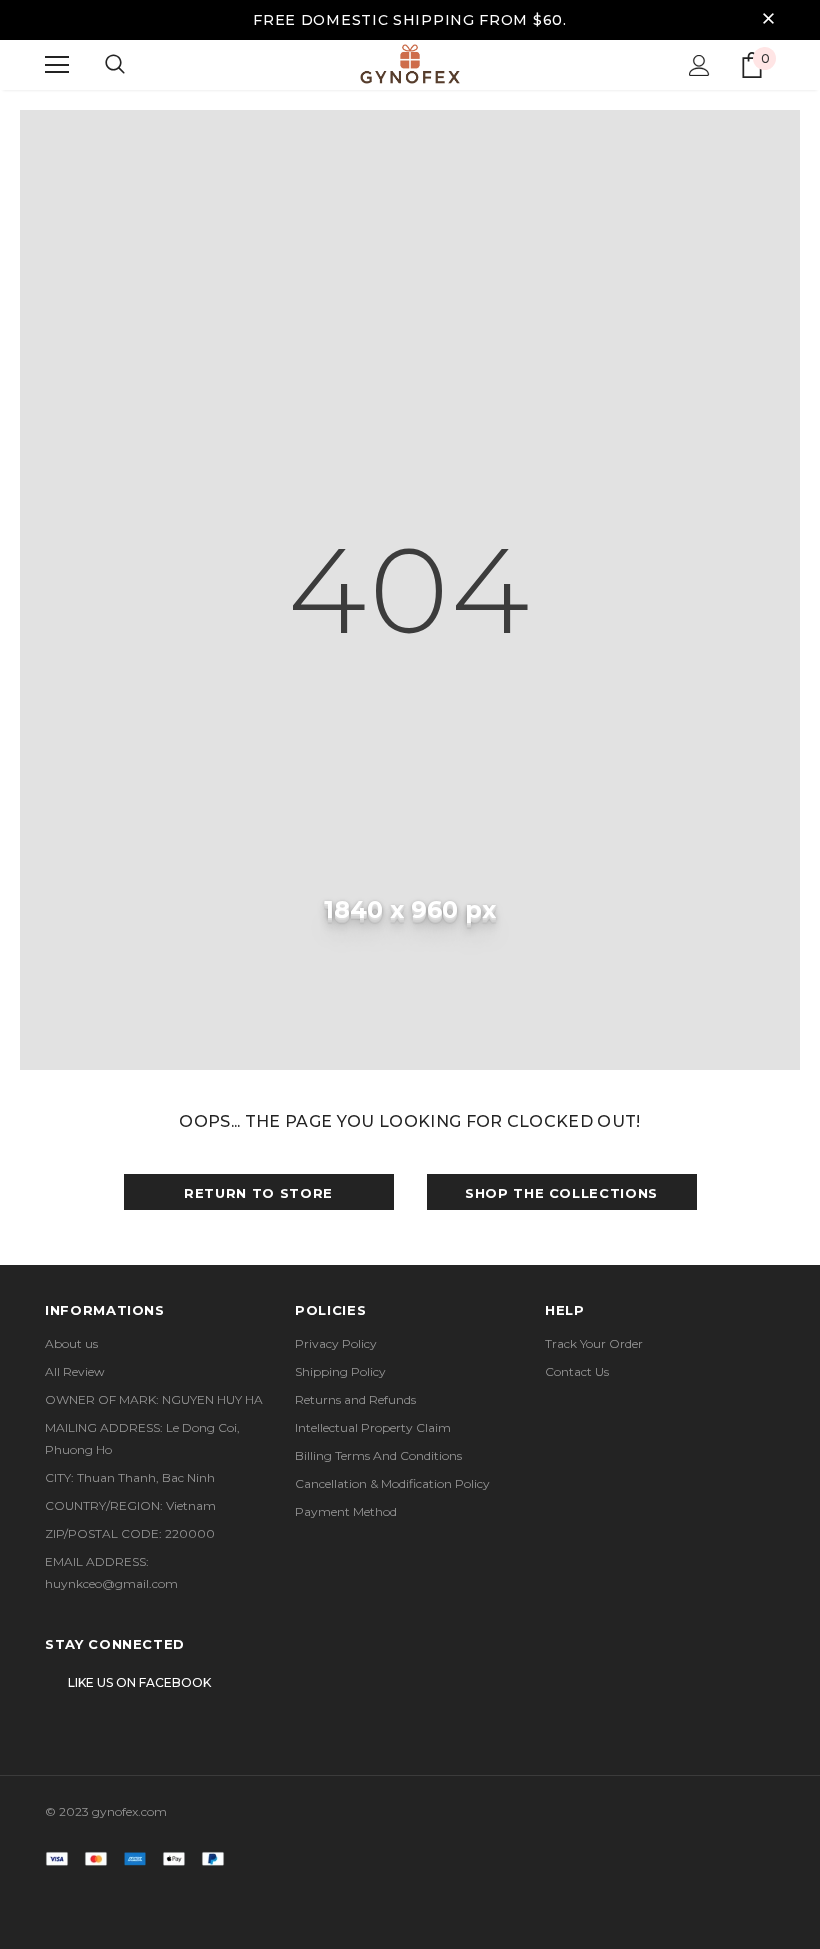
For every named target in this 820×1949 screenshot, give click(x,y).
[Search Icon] (115, 65)
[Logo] (410, 64)
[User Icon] (699, 65)
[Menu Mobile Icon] (57, 65)
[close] (768, 20)
